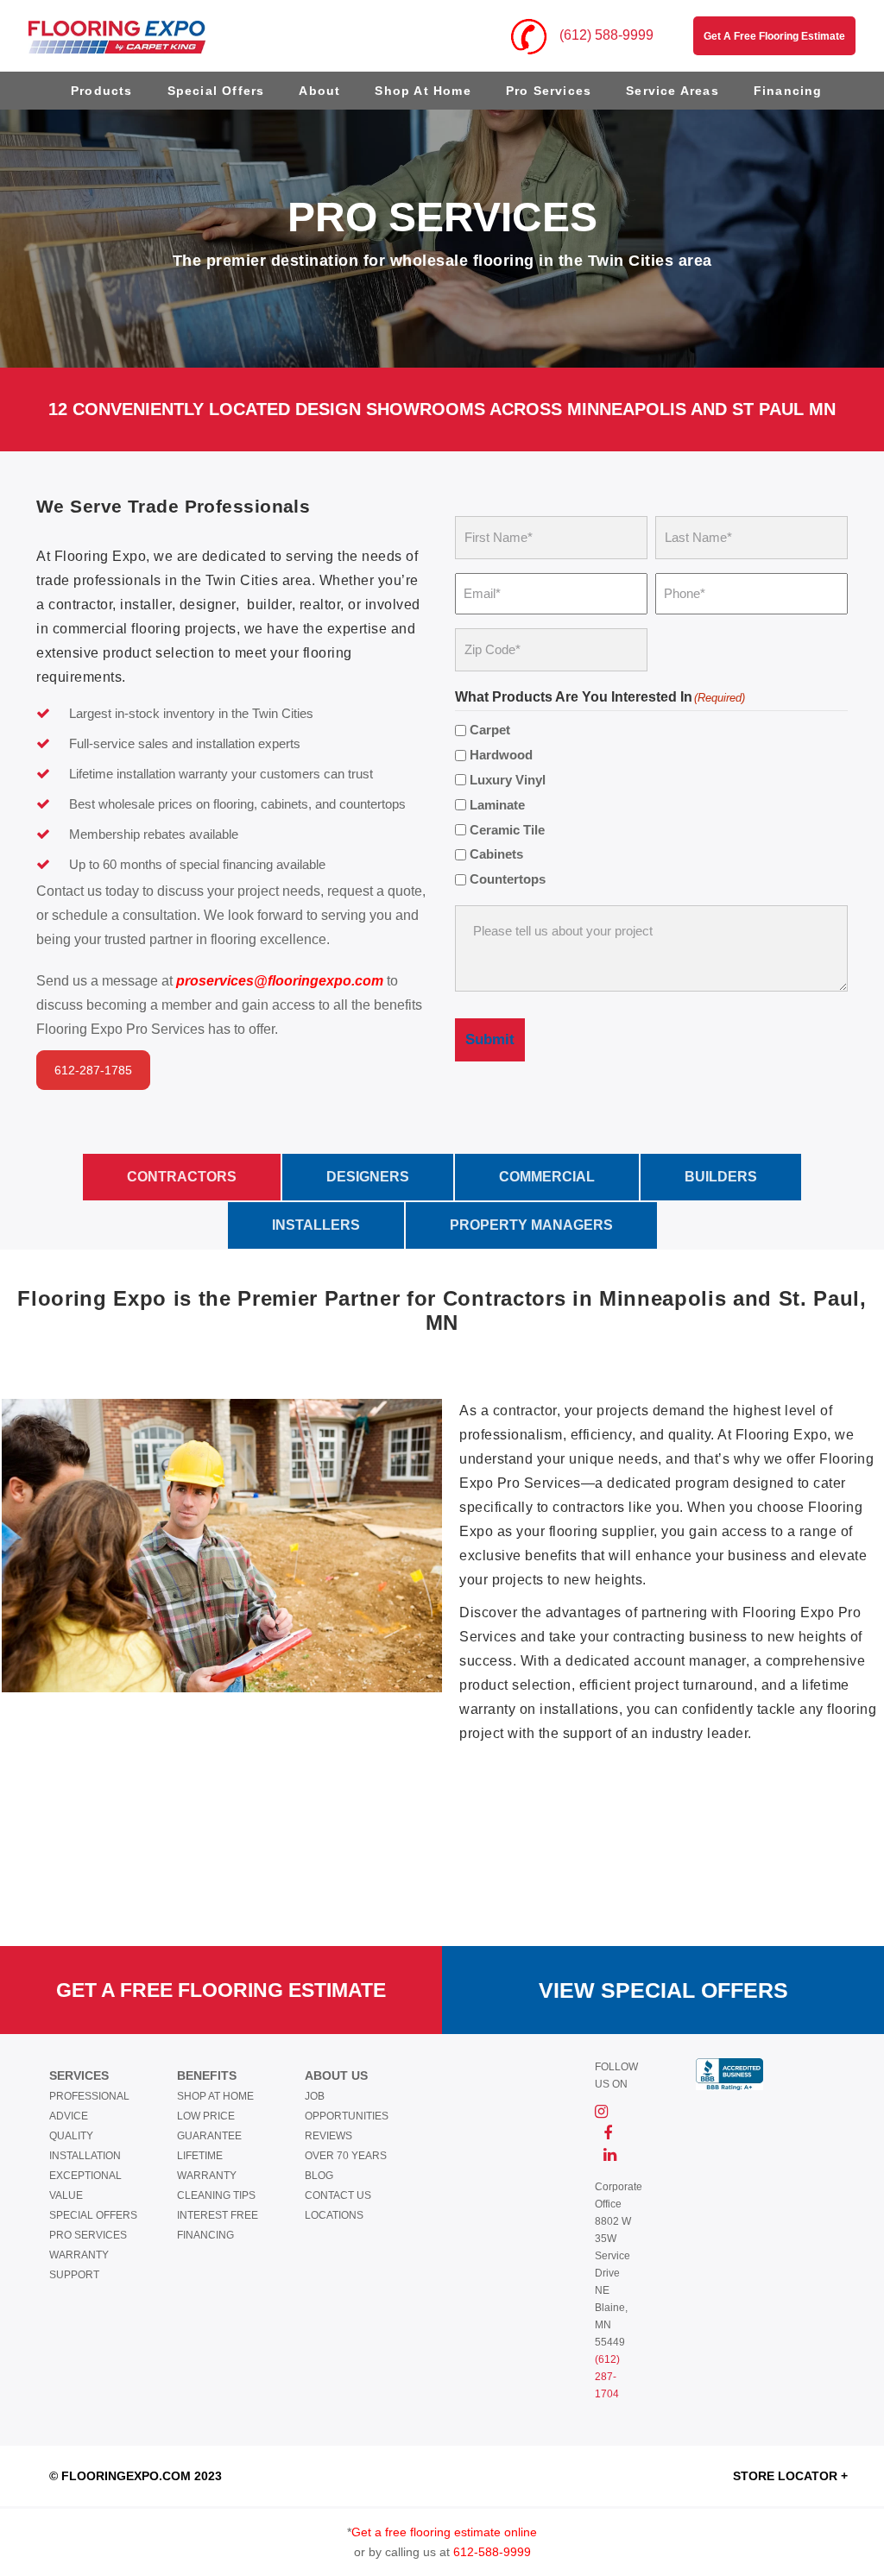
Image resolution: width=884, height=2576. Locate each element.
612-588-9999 (492, 2552)
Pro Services (549, 91)
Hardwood (501, 755)
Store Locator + (790, 2476)
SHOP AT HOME (215, 2096)
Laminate (497, 805)
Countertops (508, 879)
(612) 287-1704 (607, 2377)
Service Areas (672, 91)
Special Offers (216, 91)
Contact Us (338, 2195)
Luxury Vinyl (508, 780)
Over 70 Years (346, 2156)
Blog (319, 2176)
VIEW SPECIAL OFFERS (663, 1990)
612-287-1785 (93, 1070)
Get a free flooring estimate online (444, 2532)
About (319, 91)
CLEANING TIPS (216, 2195)
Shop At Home (423, 91)
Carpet (490, 730)
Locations (334, 2215)
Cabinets (496, 854)
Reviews (328, 2136)
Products (102, 91)
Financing (788, 91)
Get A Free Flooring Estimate (221, 1990)
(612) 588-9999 (605, 35)
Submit (490, 1039)
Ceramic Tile (507, 830)
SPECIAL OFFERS (93, 2215)
